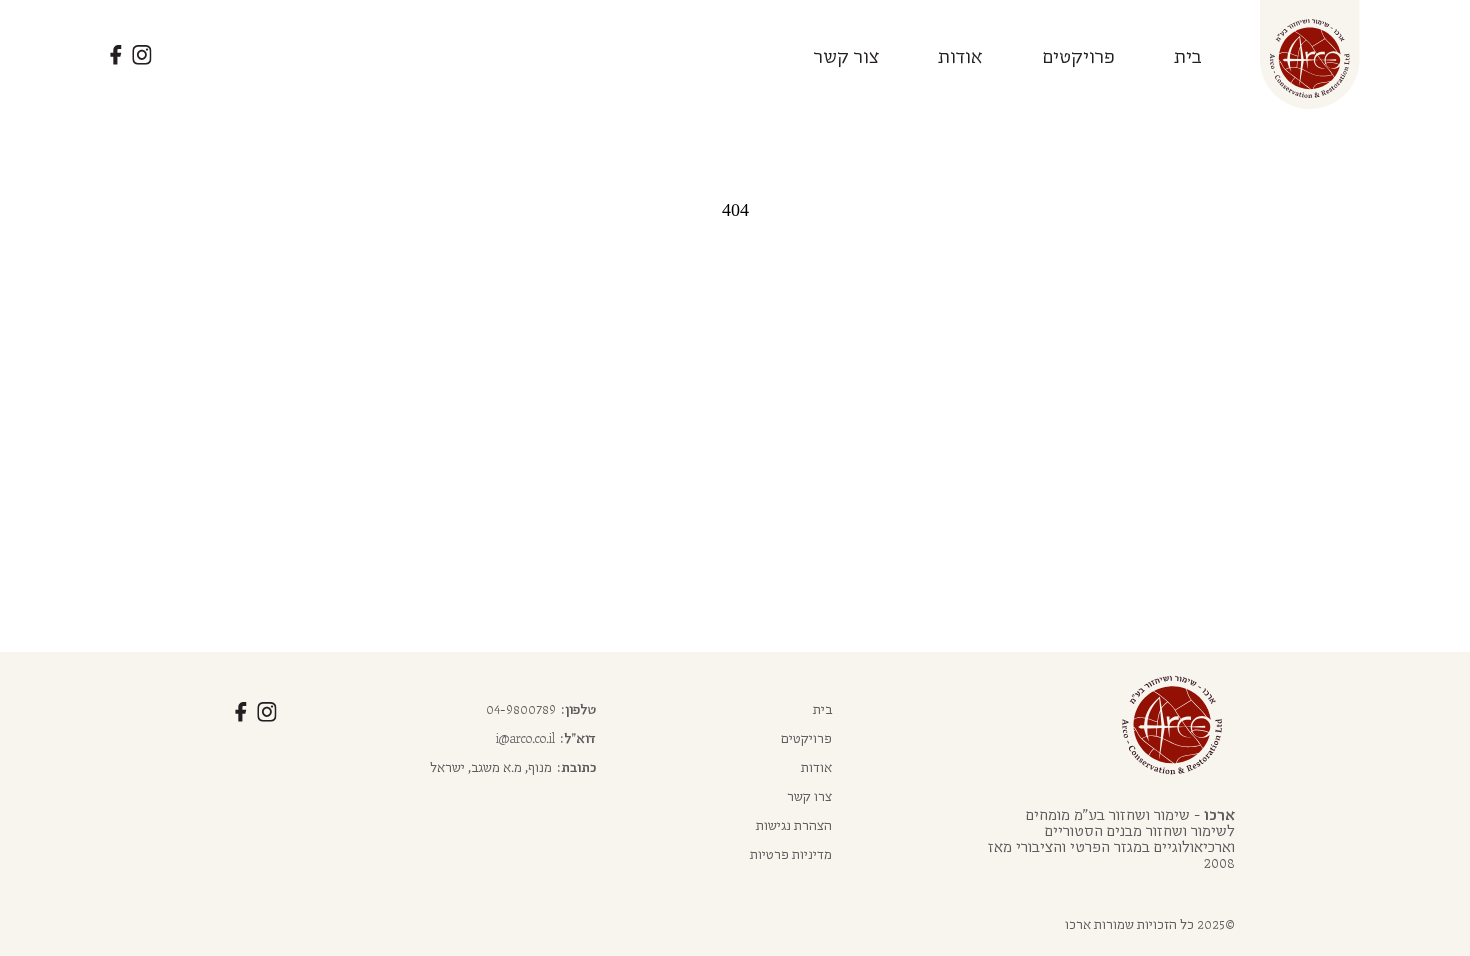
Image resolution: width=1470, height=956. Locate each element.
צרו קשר (809, 796)
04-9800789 (521, 709)
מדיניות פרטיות (791, 854)
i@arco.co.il (525, 738)
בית (1187, 55)
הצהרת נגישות (794, 825)
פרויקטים (1078, 55)
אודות (960, 55)
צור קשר (847, 55)
